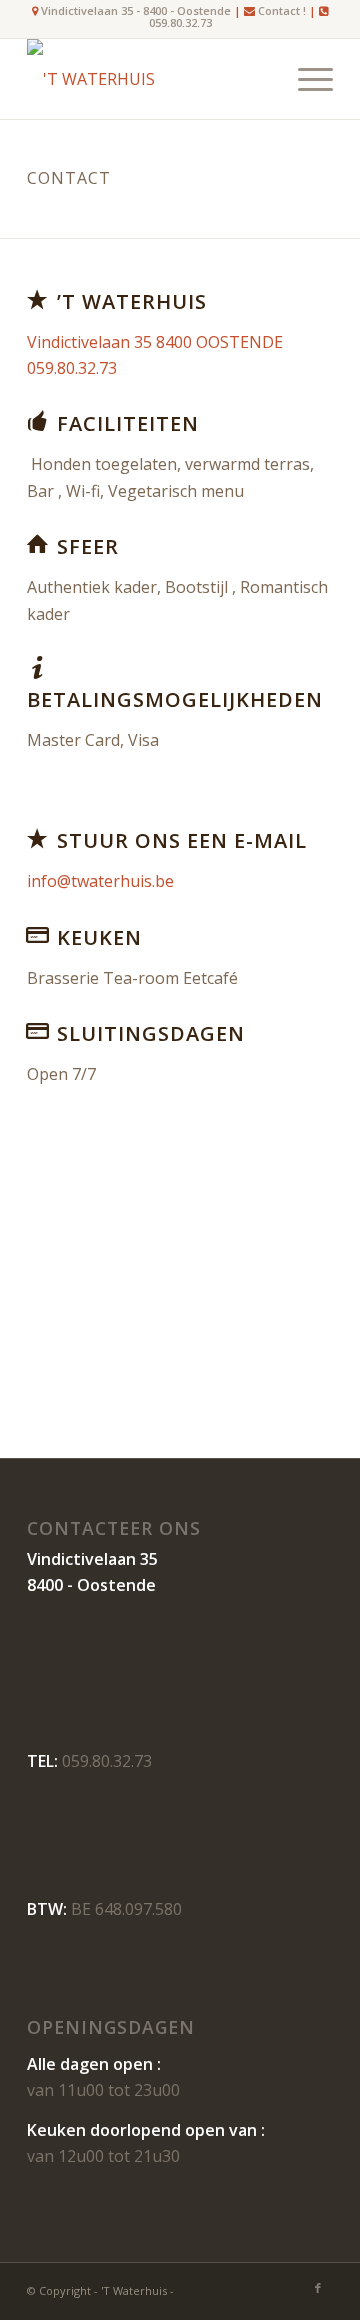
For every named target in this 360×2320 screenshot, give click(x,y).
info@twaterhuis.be (100, 881)
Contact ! (282, 10)
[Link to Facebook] (318, 2288)
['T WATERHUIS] (149, 79)
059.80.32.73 (180, 22)
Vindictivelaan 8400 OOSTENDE (155, 342)
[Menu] (305, 79)
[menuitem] (305, 79)
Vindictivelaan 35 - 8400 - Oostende (134, 10)
